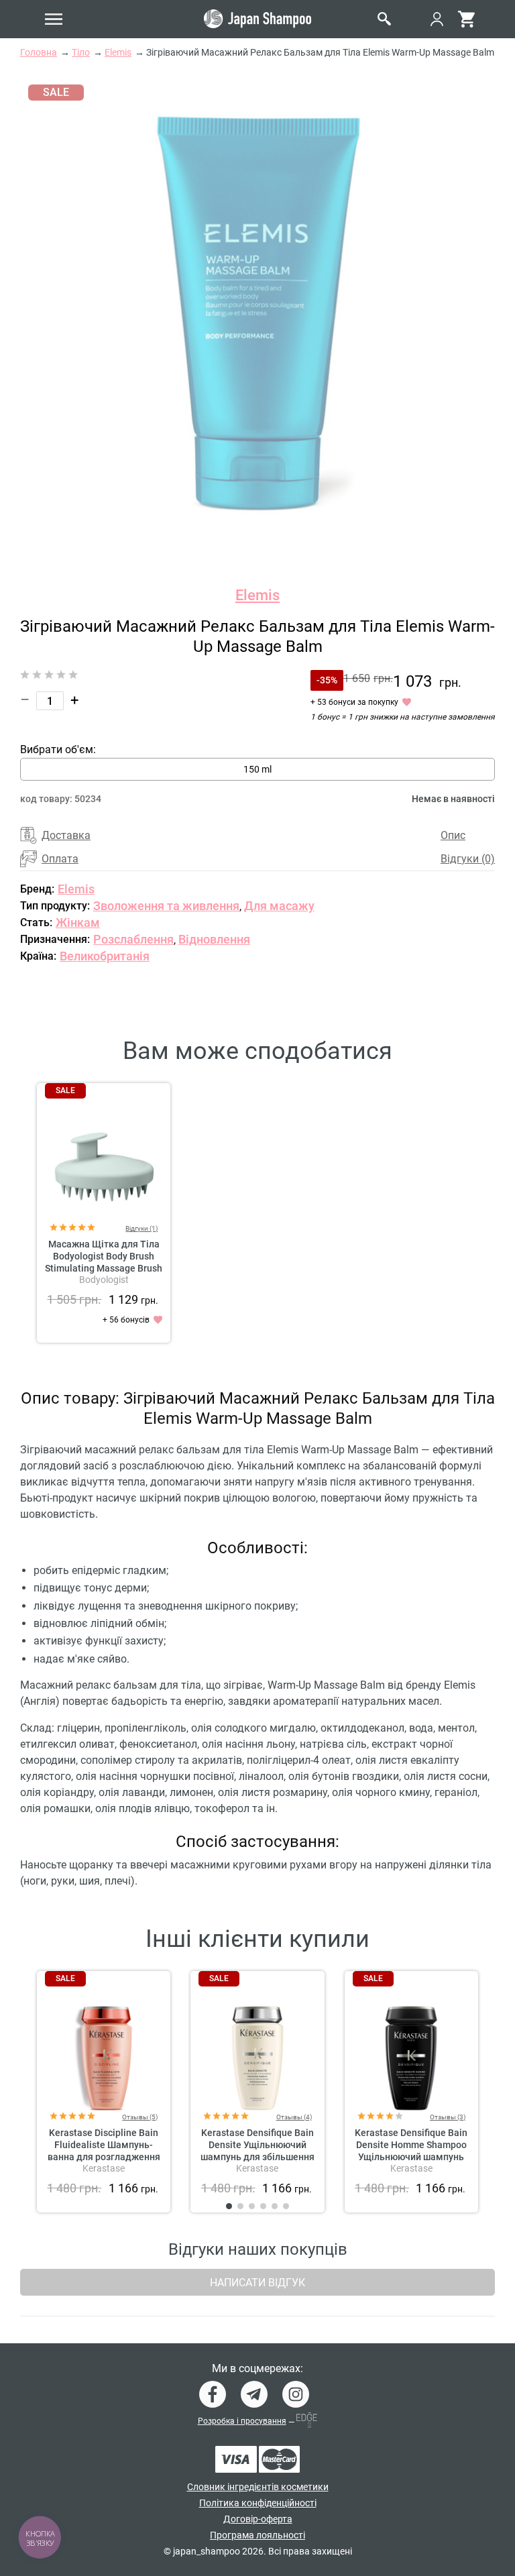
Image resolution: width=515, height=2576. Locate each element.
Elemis (257, 595)
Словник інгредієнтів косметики (258, 2487)
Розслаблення (133, 939)
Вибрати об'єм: (58, 749)
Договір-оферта (258, 2519)
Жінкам (78, 922)
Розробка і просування (242, 2421)
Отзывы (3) (448, 2117)
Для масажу (279, 906)
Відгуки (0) (468, 859)
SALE (65, 1090)
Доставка (66, 835)
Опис (453, 835)
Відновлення (214, 939)
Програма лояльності (257, 2535)
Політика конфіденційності (258, 2503)
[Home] (257, 19)
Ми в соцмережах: (257, 2369)
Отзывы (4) (294, 2117)
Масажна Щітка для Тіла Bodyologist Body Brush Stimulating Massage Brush (104, 1256)
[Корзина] (466, 19)
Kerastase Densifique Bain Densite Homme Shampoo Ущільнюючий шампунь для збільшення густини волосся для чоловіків (411, 2157)
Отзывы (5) (140, 2117)
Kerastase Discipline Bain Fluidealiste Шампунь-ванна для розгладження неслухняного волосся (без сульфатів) (104, 2157)
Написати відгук (257, 2283)
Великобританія (105, 956)
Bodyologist (104, 1280)
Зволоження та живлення (166, 906)
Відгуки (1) (141, 1228)
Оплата (60, 859)
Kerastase (104, 2168)
